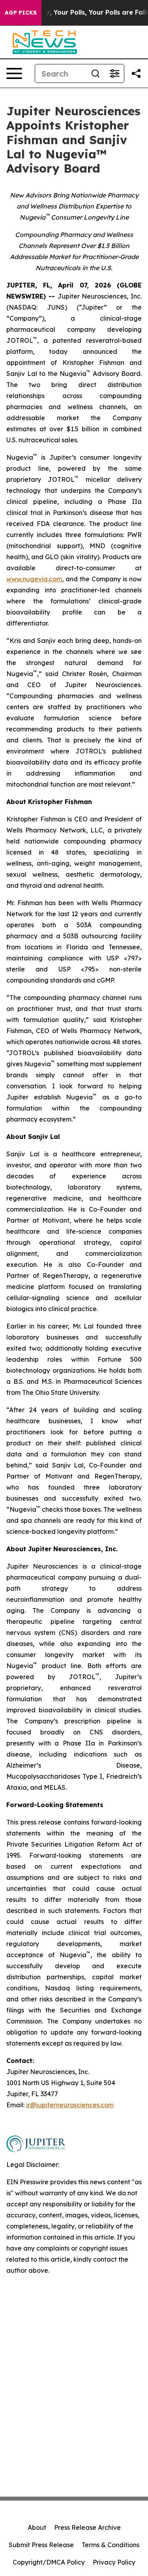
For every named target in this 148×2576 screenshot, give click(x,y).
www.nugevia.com (34, 579)
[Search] (96, 73)
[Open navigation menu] (14, 73)
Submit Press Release (41, 2545)
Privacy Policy (114, 2562)
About (37, 2527)
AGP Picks (21, 13)
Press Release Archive (87, 2527)
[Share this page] (136, 73)
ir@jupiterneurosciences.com (70, 2105)
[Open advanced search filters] (114, 73)
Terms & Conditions (111, 2545)
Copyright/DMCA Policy (49, 2562)
